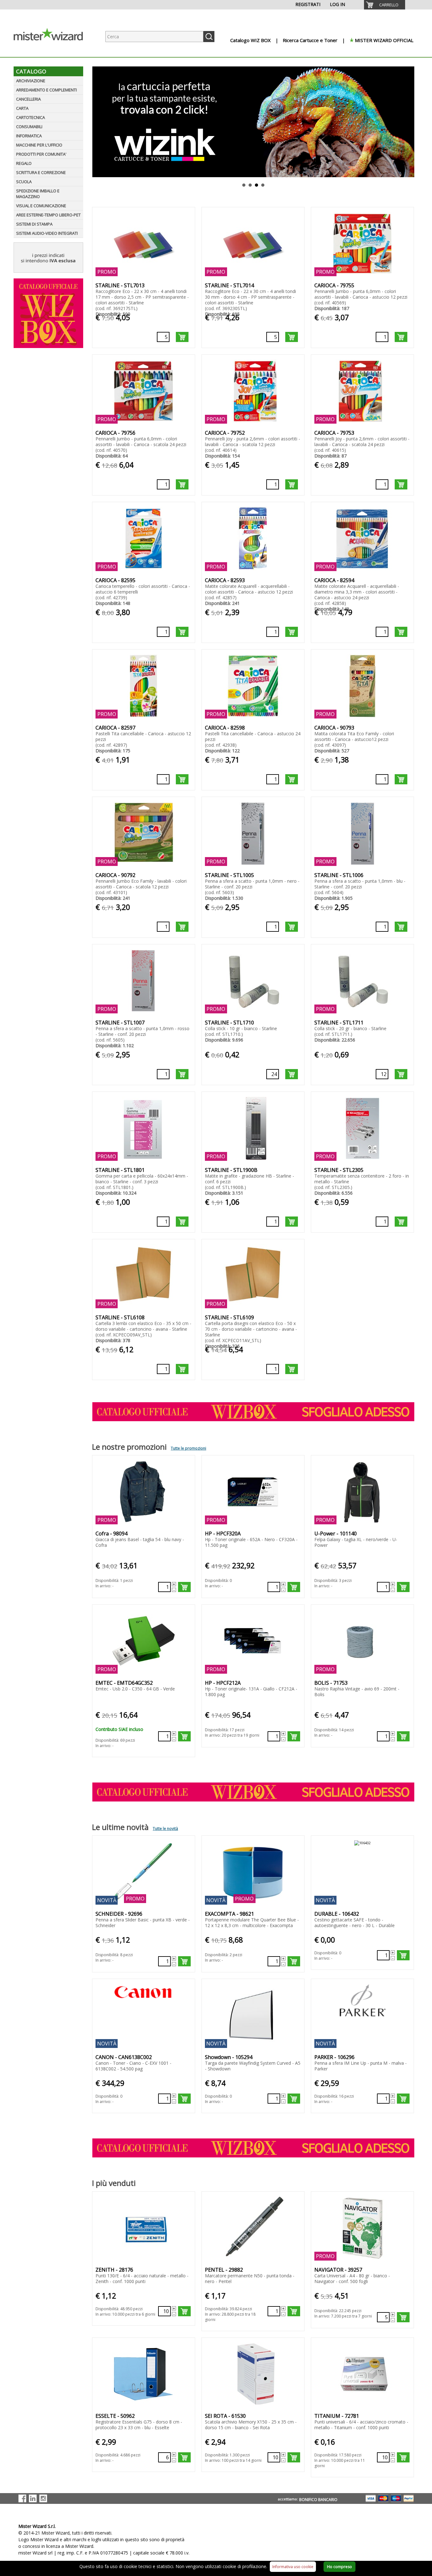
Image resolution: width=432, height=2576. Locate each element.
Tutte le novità (165, 1829)
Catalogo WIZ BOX (250, 40)
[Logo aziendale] (53, 51)
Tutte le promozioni (188, 1448)
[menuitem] (385, 5)
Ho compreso (339, 2567)
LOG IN (337, 4)
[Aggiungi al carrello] (182, 337)
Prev (96, 122)
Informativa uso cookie (293, 2567)
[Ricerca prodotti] (209, 37)
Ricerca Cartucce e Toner (310, 40)
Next (410, 122)
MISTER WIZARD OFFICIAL (384, 40)
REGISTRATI (308, 4)
